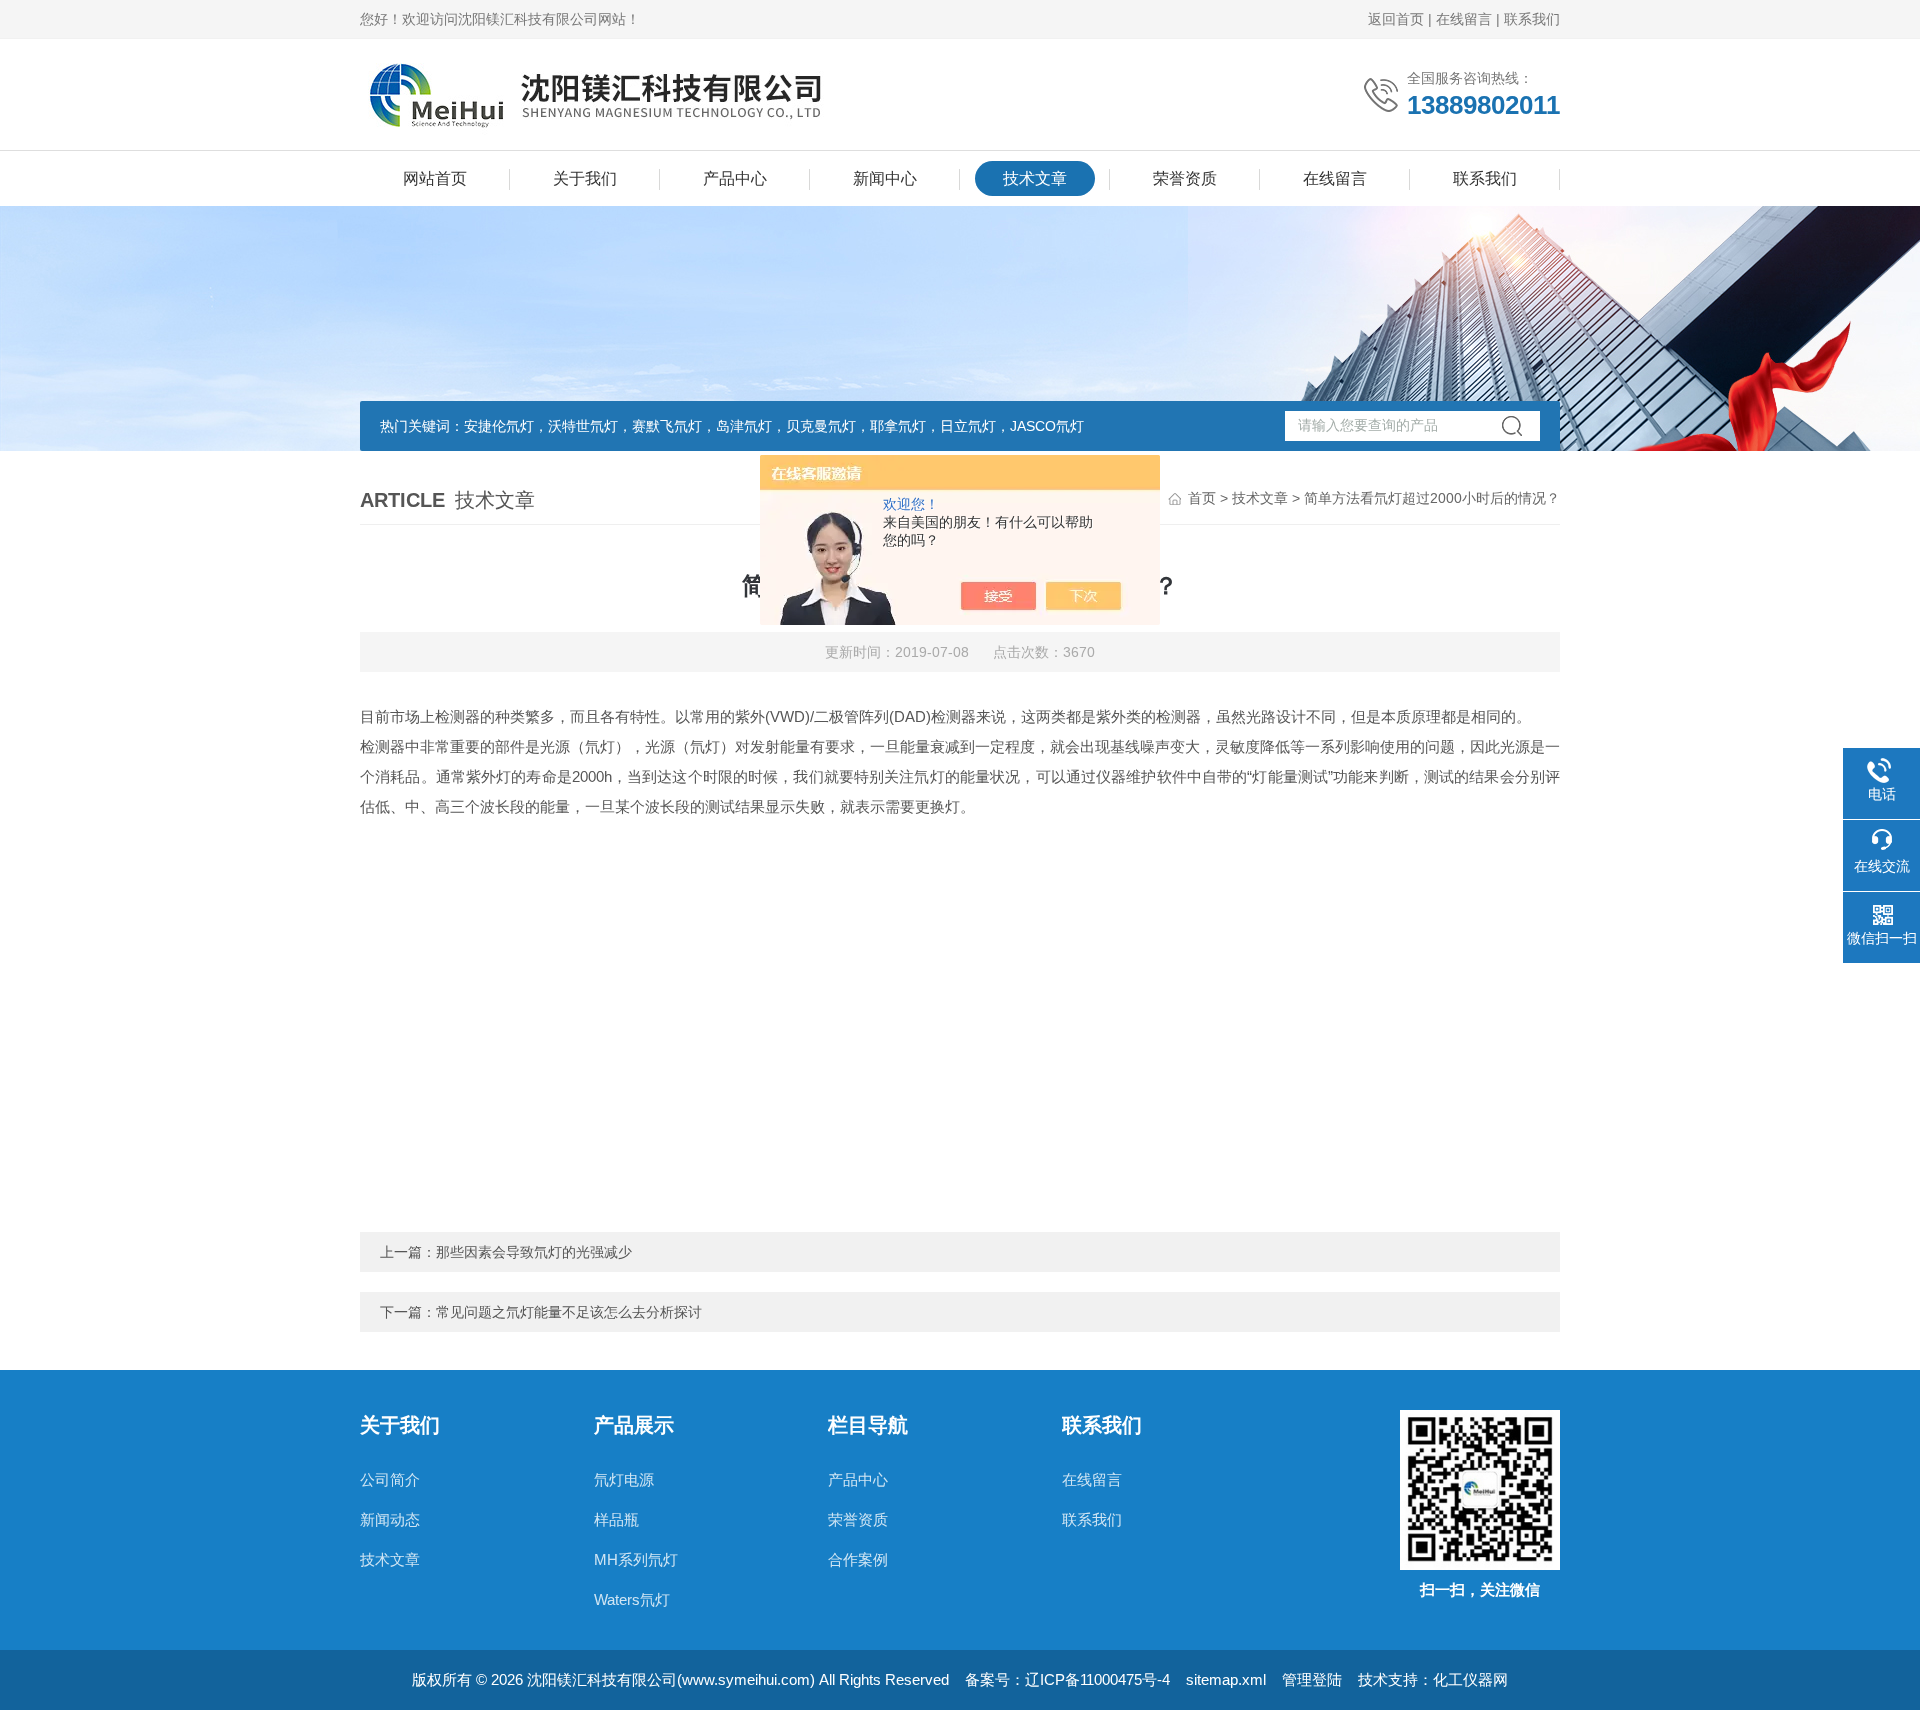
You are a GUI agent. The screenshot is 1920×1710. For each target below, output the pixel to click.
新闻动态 (390, 1519)
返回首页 (1396, 19)
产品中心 (735, 178)
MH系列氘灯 (636, 1559)
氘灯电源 (624, 1479)
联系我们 (1532, 19)
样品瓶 (616, 1519)
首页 (1202, 498)
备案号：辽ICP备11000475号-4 (1067, 1679)
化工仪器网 (1470, 1679)
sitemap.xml (1226, 1679)
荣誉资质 (1185, 178)
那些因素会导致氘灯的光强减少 (534, 1252)
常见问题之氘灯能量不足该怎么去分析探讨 (569, 1312)
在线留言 (1464, 19)
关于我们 (585, 178)
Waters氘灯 (632, 1599)
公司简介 (390, 1479)
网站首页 (435, 178)
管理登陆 (1312, 1679)
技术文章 (1035, 178)
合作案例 (858, 1559)
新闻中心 (885, 178)
